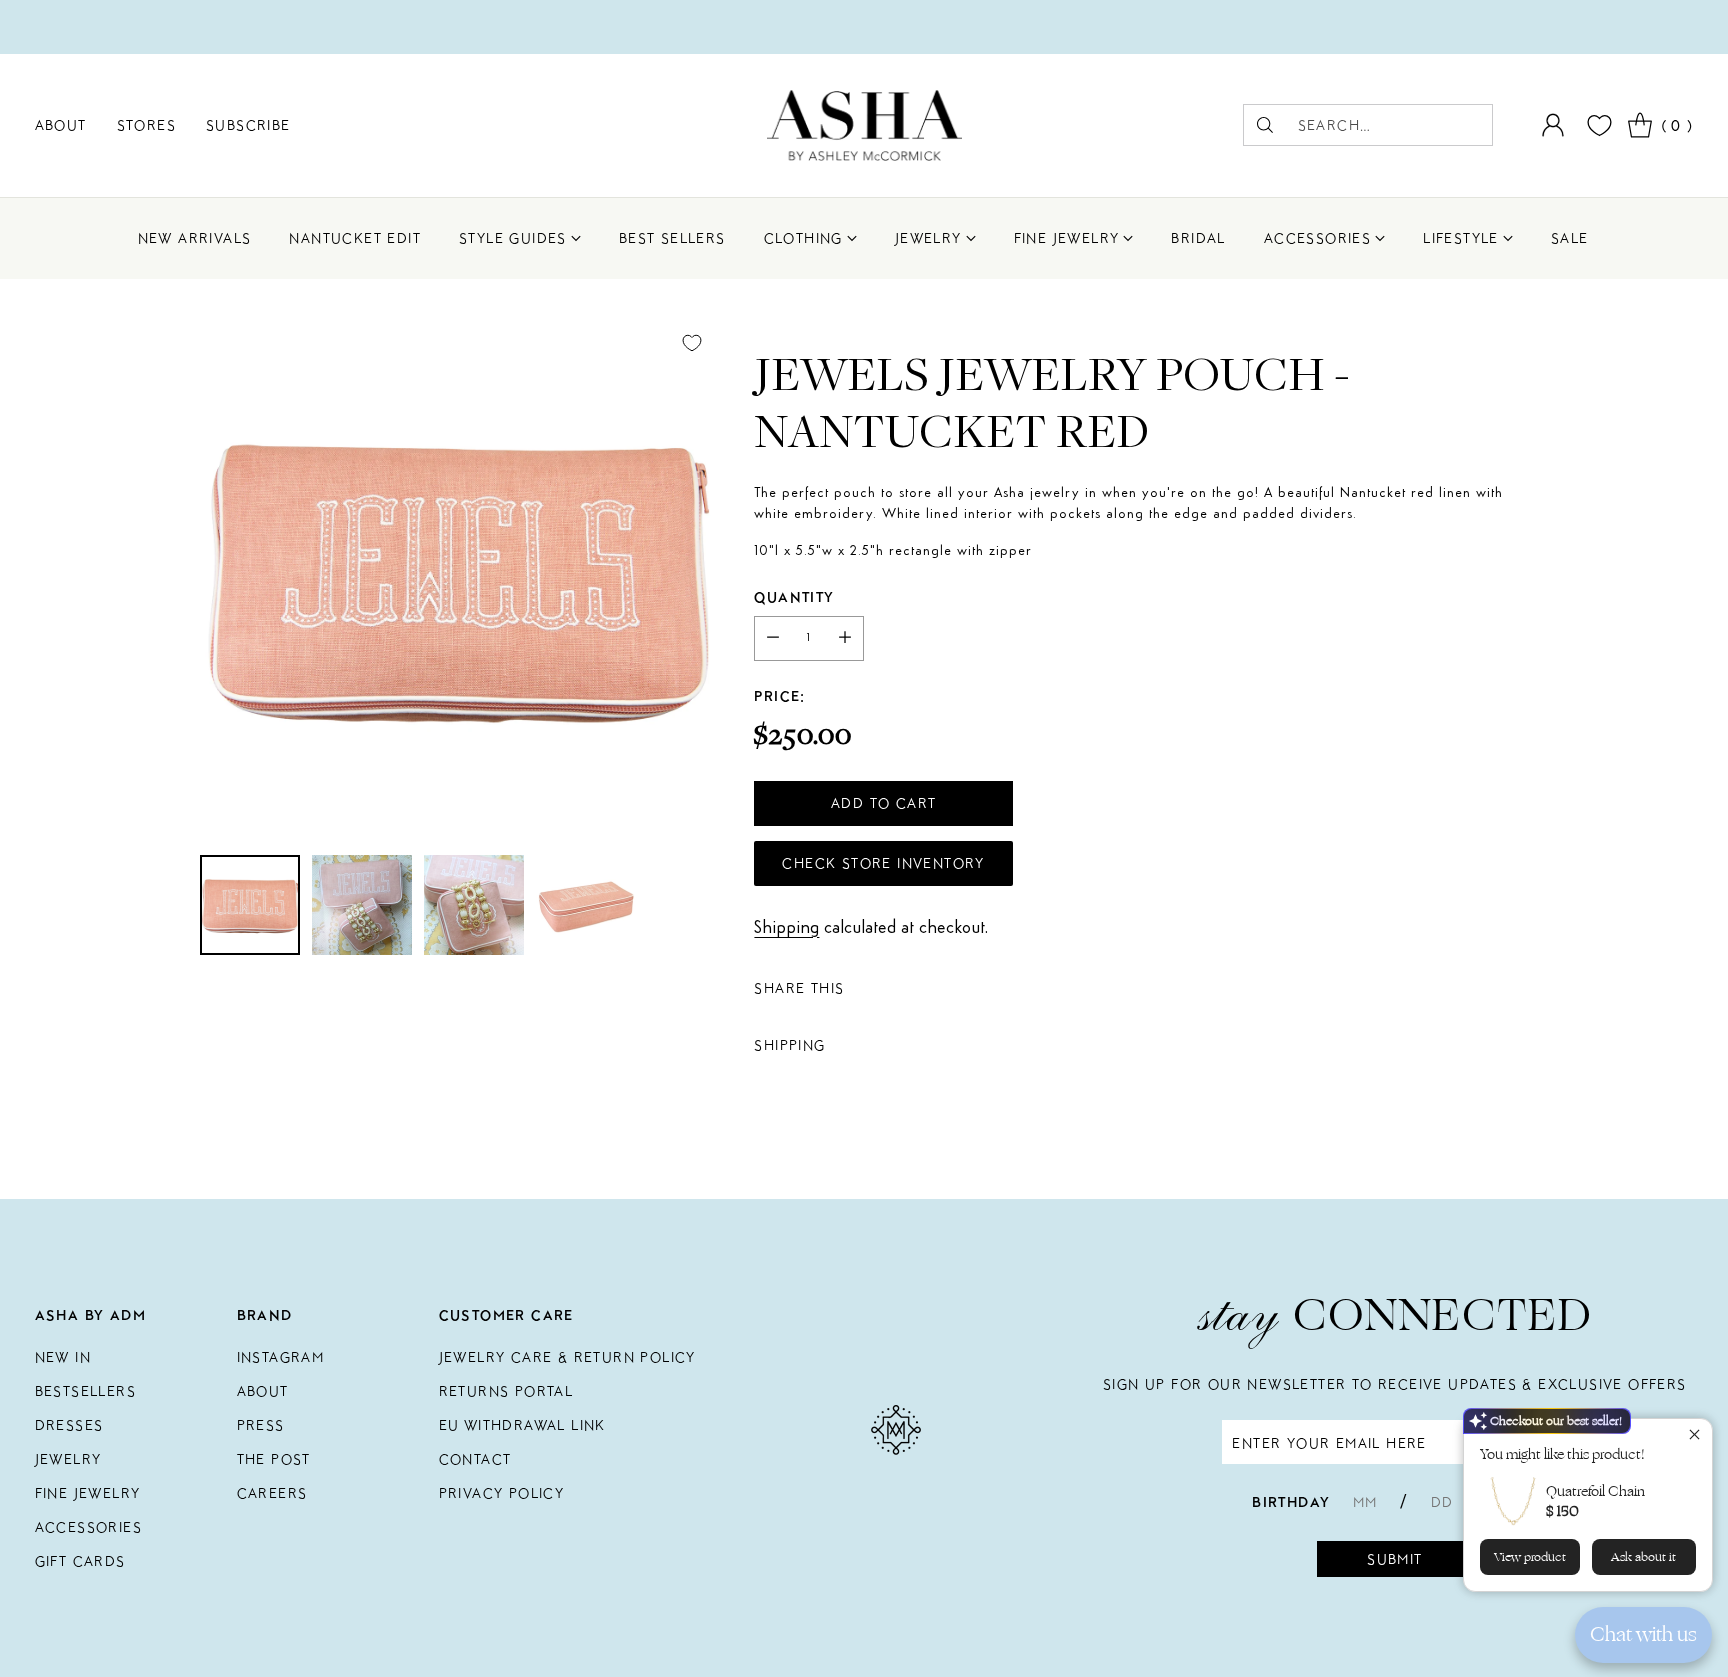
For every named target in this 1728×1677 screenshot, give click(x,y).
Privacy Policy (502, 1493)
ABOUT (263, 1391)
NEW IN (63, 1357)
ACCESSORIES (88, 1527)
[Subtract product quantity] (773, 638)
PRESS (261, 1425)
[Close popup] (1694, 1436)
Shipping (786, 928)
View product (1530, 1557)
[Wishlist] (1597, 125)
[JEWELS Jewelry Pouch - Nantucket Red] (458, 577)
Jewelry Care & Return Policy (567, 1357)
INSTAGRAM (281, 1357)
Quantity (794, 597)
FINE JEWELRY (88, 1493)
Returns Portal (506, 1391)
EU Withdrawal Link (522, 1425)
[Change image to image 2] (362, 905)
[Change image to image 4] (586, 905)
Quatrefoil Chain (1595, 1491)
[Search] (1265, 125)
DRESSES (69, 1425)
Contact (475, 1459)
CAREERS (272, 1493)
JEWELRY (68, 1459)
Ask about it (1643, 1557)
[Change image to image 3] (474, 905)
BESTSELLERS (85, 1391)
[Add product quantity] (845, 638)
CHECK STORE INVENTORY (883, 863)
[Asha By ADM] (864, 125)
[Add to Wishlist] (692, 343)
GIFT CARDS (80, 1561)
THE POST (274, 1459)
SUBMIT (1394, 1559)
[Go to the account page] (1553, 125)
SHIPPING (789, 1045)
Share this (799, 988)
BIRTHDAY (1291, 1502)
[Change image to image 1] (250, 905)
